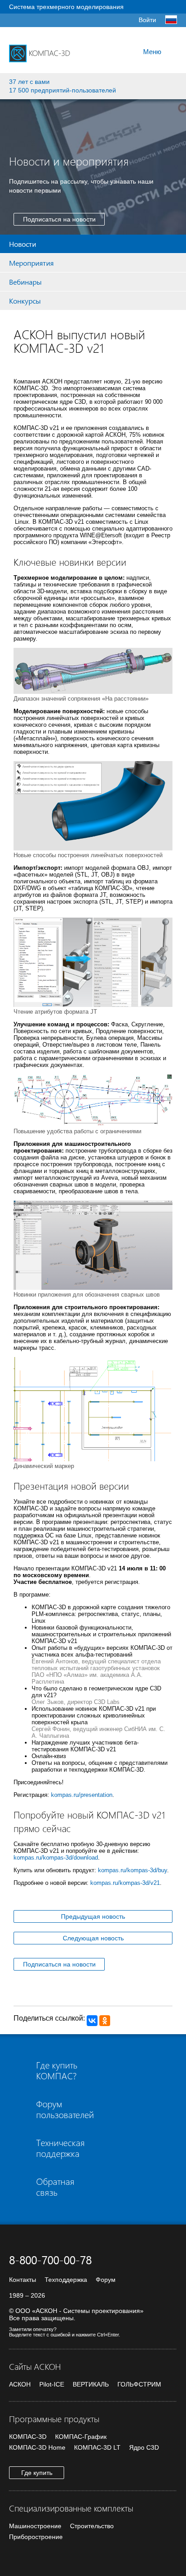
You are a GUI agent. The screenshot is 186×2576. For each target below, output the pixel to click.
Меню (152, 52)
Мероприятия (31, 263)
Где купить (37, 2473)
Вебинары (25, 282)
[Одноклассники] (105, 2021)
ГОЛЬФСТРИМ (139, 2384)
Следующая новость (93, 1938)
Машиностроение (35, 2526)
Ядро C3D (144, 2447)
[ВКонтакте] (92, 2021)
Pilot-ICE (52, 2384)
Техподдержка (66, 2280)
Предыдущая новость (93, 1916)
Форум (106, 2280)
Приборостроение (36, 2537)
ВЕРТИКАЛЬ (91, 2384)
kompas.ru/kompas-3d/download (56, 1858)
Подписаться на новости (59, 219)
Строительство (92, 2526)
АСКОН (20, 2384)
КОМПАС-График (81, 2437)
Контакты (23, 2280)
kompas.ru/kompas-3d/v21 (125, 1883)
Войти (147, 20)
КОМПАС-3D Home (37, 2447)
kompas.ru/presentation (82, 1795)
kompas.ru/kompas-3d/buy (133, 1870)
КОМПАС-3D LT (97, 2447)
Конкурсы (25, 301)
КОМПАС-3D (28, 2437)
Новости (23, 244)
